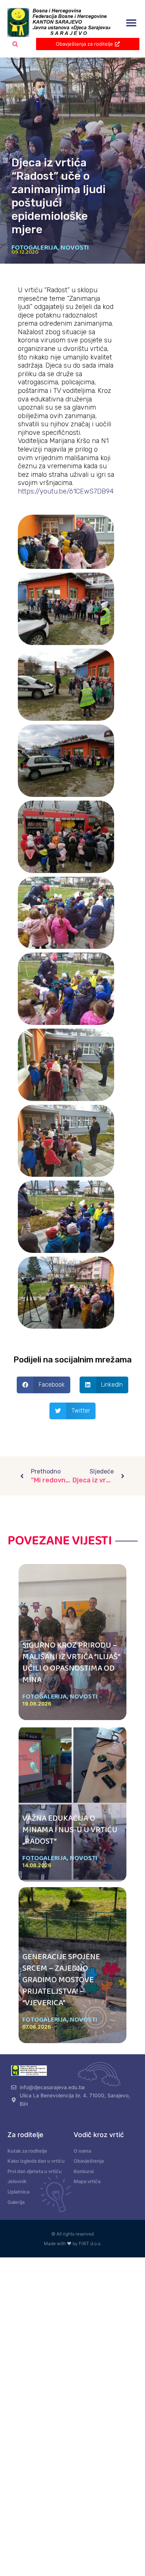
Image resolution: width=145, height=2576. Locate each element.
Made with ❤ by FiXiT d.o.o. (73, 2243)
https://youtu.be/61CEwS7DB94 (66, 491)
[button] (131, 23)
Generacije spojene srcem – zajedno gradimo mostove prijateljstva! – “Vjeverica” (61, 1980)
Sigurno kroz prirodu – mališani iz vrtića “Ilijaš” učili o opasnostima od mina (71, 1662)
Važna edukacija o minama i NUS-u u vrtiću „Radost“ (70, 1830)
